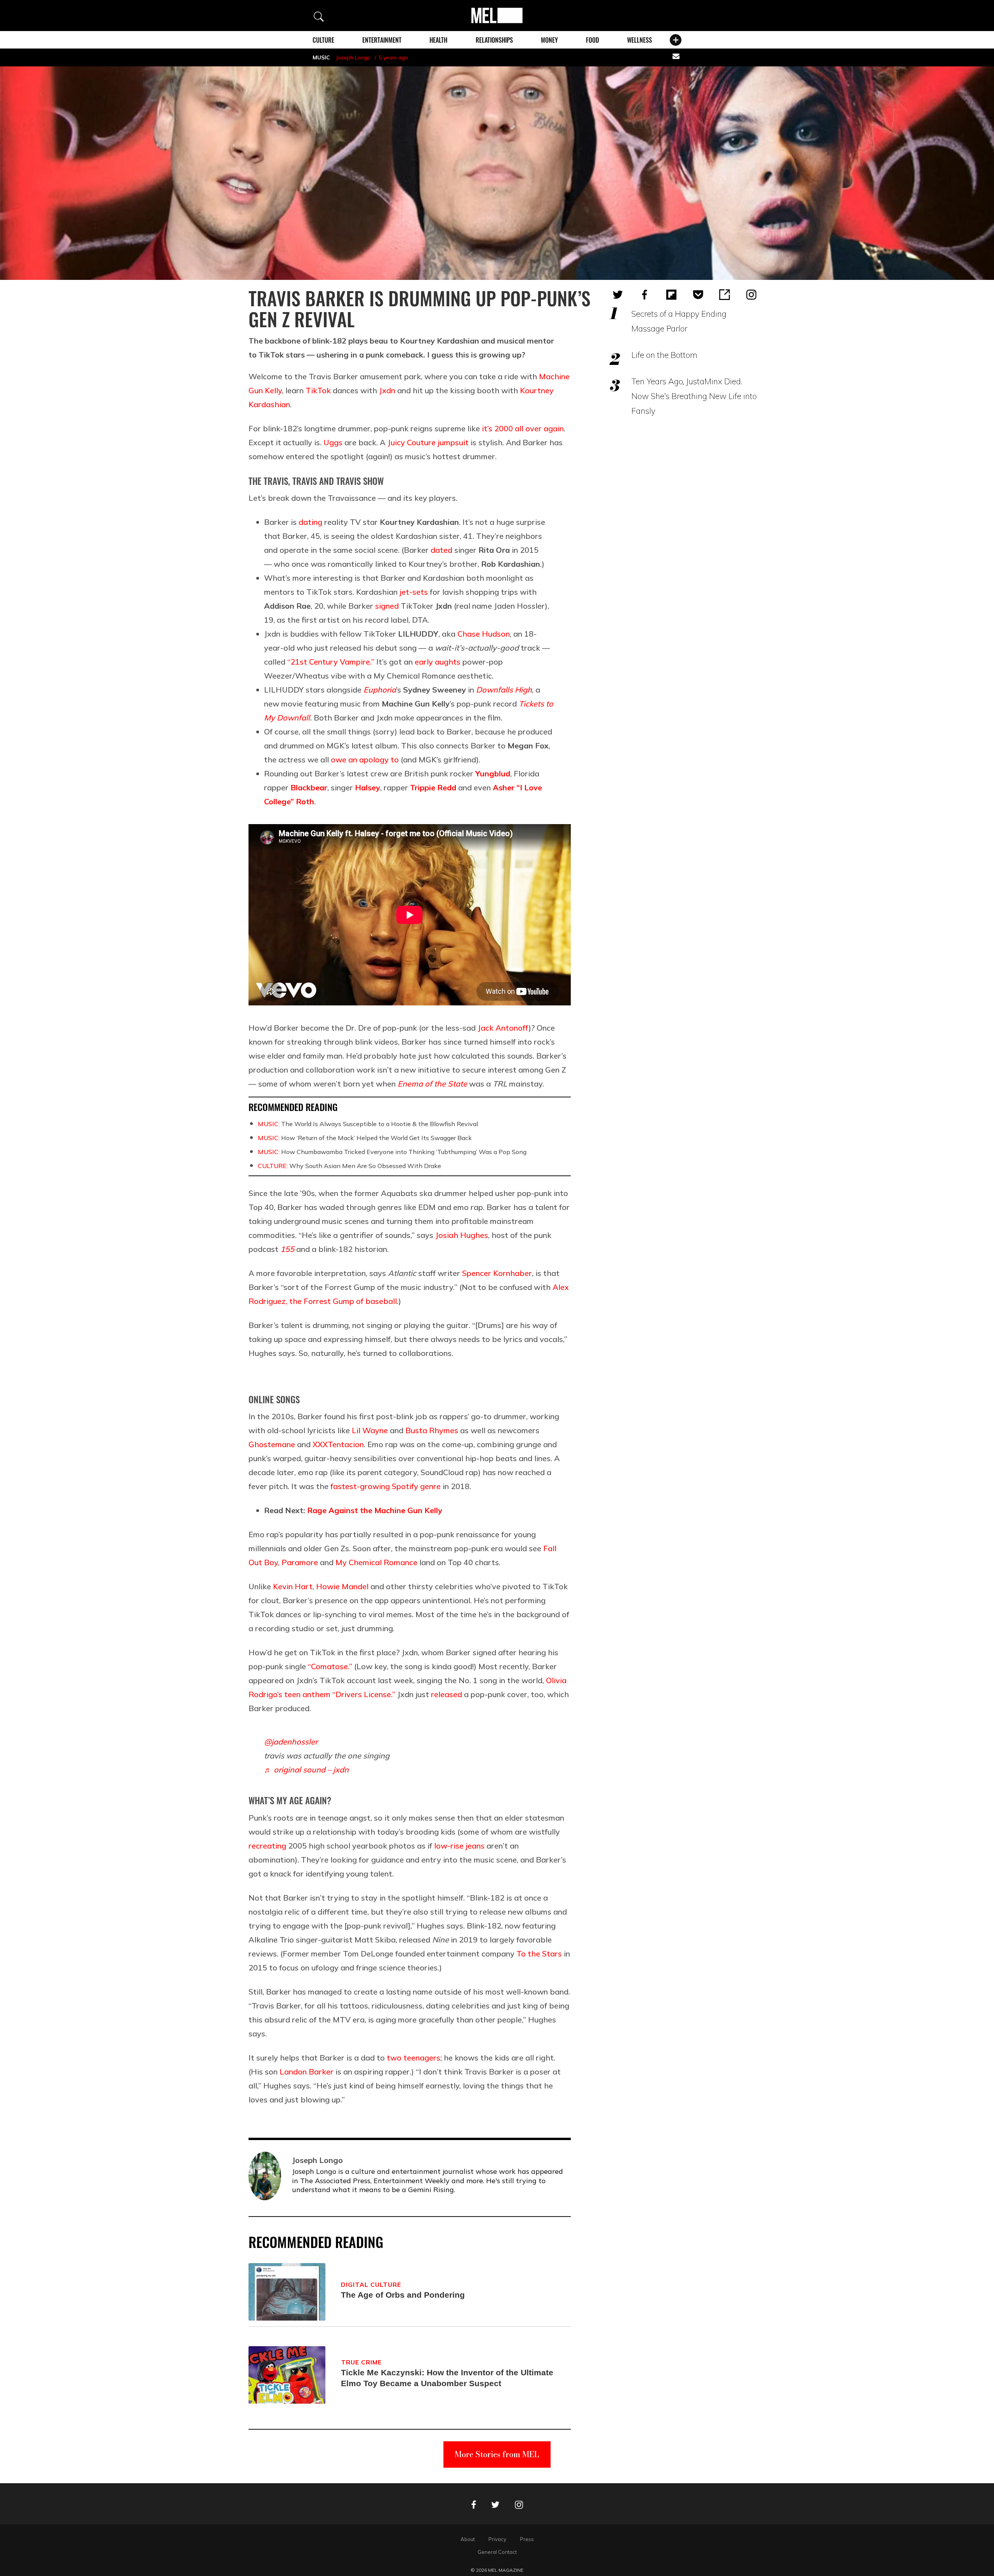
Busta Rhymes (432, 1430)
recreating (267, 1846)
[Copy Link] (725, 295)
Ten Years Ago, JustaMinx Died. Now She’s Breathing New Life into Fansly (694, 396)
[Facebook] (645, 295)
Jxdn (387, 390)
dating (310, 522)
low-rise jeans (459, 1846)
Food (593, 40)
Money (549, 40)
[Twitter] (618, 295)
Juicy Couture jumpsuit (428, 442)
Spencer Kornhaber (497, 1273)
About (468, 2539)
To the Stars (539, 1954)
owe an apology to (365, 759)
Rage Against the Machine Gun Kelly (375, 1510)
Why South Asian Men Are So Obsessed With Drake (349, 1166)
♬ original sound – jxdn (306, 1770)
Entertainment (382, 40)
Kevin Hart (293, 1586)
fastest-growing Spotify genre (386, 1486)
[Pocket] (698, 295)
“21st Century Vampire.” (331, 662)
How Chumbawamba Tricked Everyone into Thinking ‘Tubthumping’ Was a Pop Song (392, 1152)
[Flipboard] (671, 295)
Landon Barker (307, 2072)
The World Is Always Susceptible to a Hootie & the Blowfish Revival (368, 1124)
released (447, 1694)
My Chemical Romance (376, 1562)
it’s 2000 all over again (523, 428)
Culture (323, 40)
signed (387, 606)
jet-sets (414, 592)
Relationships (494, 40)
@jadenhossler (291, 1742)
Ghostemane (272, 1444)
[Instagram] (751, 295)
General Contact (497, 2552)
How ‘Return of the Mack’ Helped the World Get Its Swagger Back (365, 1138)
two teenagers (414, 2058)
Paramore (300, 1562)
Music (321, 57)
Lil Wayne (370, 1430)
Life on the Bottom (664, 355)
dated (441, 550)
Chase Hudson (484, 634)
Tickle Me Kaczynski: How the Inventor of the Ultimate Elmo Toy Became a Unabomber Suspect (447, 2378)
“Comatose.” (330, 1666)
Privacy (497, 2539)
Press (527, 2539)
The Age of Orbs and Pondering (403, 2295)
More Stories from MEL (497, 2454)
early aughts (438, 662)
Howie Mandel (342, 1586)
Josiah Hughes (462, 1235)
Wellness (639, 40)
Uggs (333, 442)
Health (438, 40)
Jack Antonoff (503, 1028)
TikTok (318, 390)
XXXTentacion (338, 1444)
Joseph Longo (353, 57)
